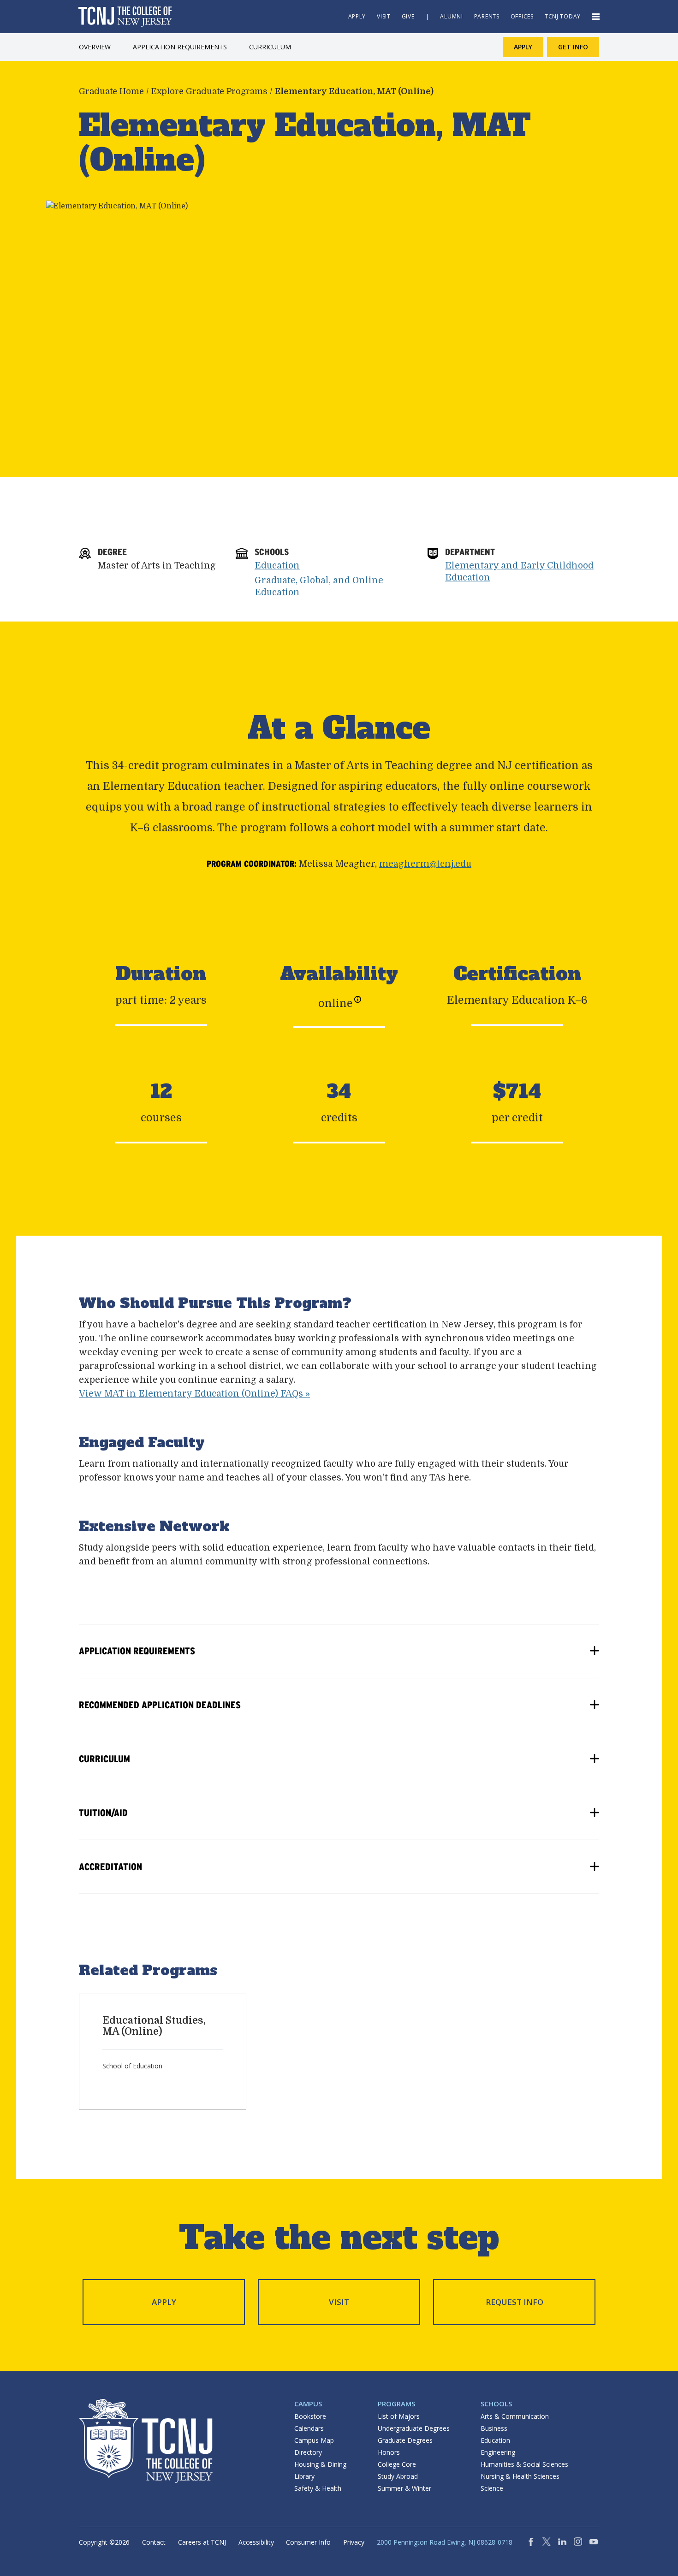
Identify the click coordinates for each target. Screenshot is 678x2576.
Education (277, 566)
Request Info (514, 2302)
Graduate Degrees (405, 2440)
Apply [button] (523, 47)
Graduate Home (111, 91)
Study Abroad (398, 2476)
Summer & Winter (404, 2488)
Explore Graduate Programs (209, 91)
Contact (154, 2542)
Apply (164, 2302)
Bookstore (310, 2416)
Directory (308, 2452)
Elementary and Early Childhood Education (519, 572)
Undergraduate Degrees (414, 2428)
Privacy (354, 2542)
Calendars (309, 2428)
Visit (339, 2302)
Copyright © (104, 2542)
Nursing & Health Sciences (520, 2476)
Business (494, 2428)
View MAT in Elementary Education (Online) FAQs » (194, 1394)
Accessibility (256, 2542)
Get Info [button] (573, 47)
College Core (397, 2464)
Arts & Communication (515, 2416)
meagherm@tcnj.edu (425, 864)
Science (492, 2488)
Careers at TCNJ (202, 2542)
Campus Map (314, 2440)
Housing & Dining (320, 2464)
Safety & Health (318, 2488)
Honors (389, 2452)
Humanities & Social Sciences (524, 2464)
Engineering (498, 2452)
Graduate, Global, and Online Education (319, 586)
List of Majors (399, 2416)
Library (304, 2476)
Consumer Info (308, 2542)
